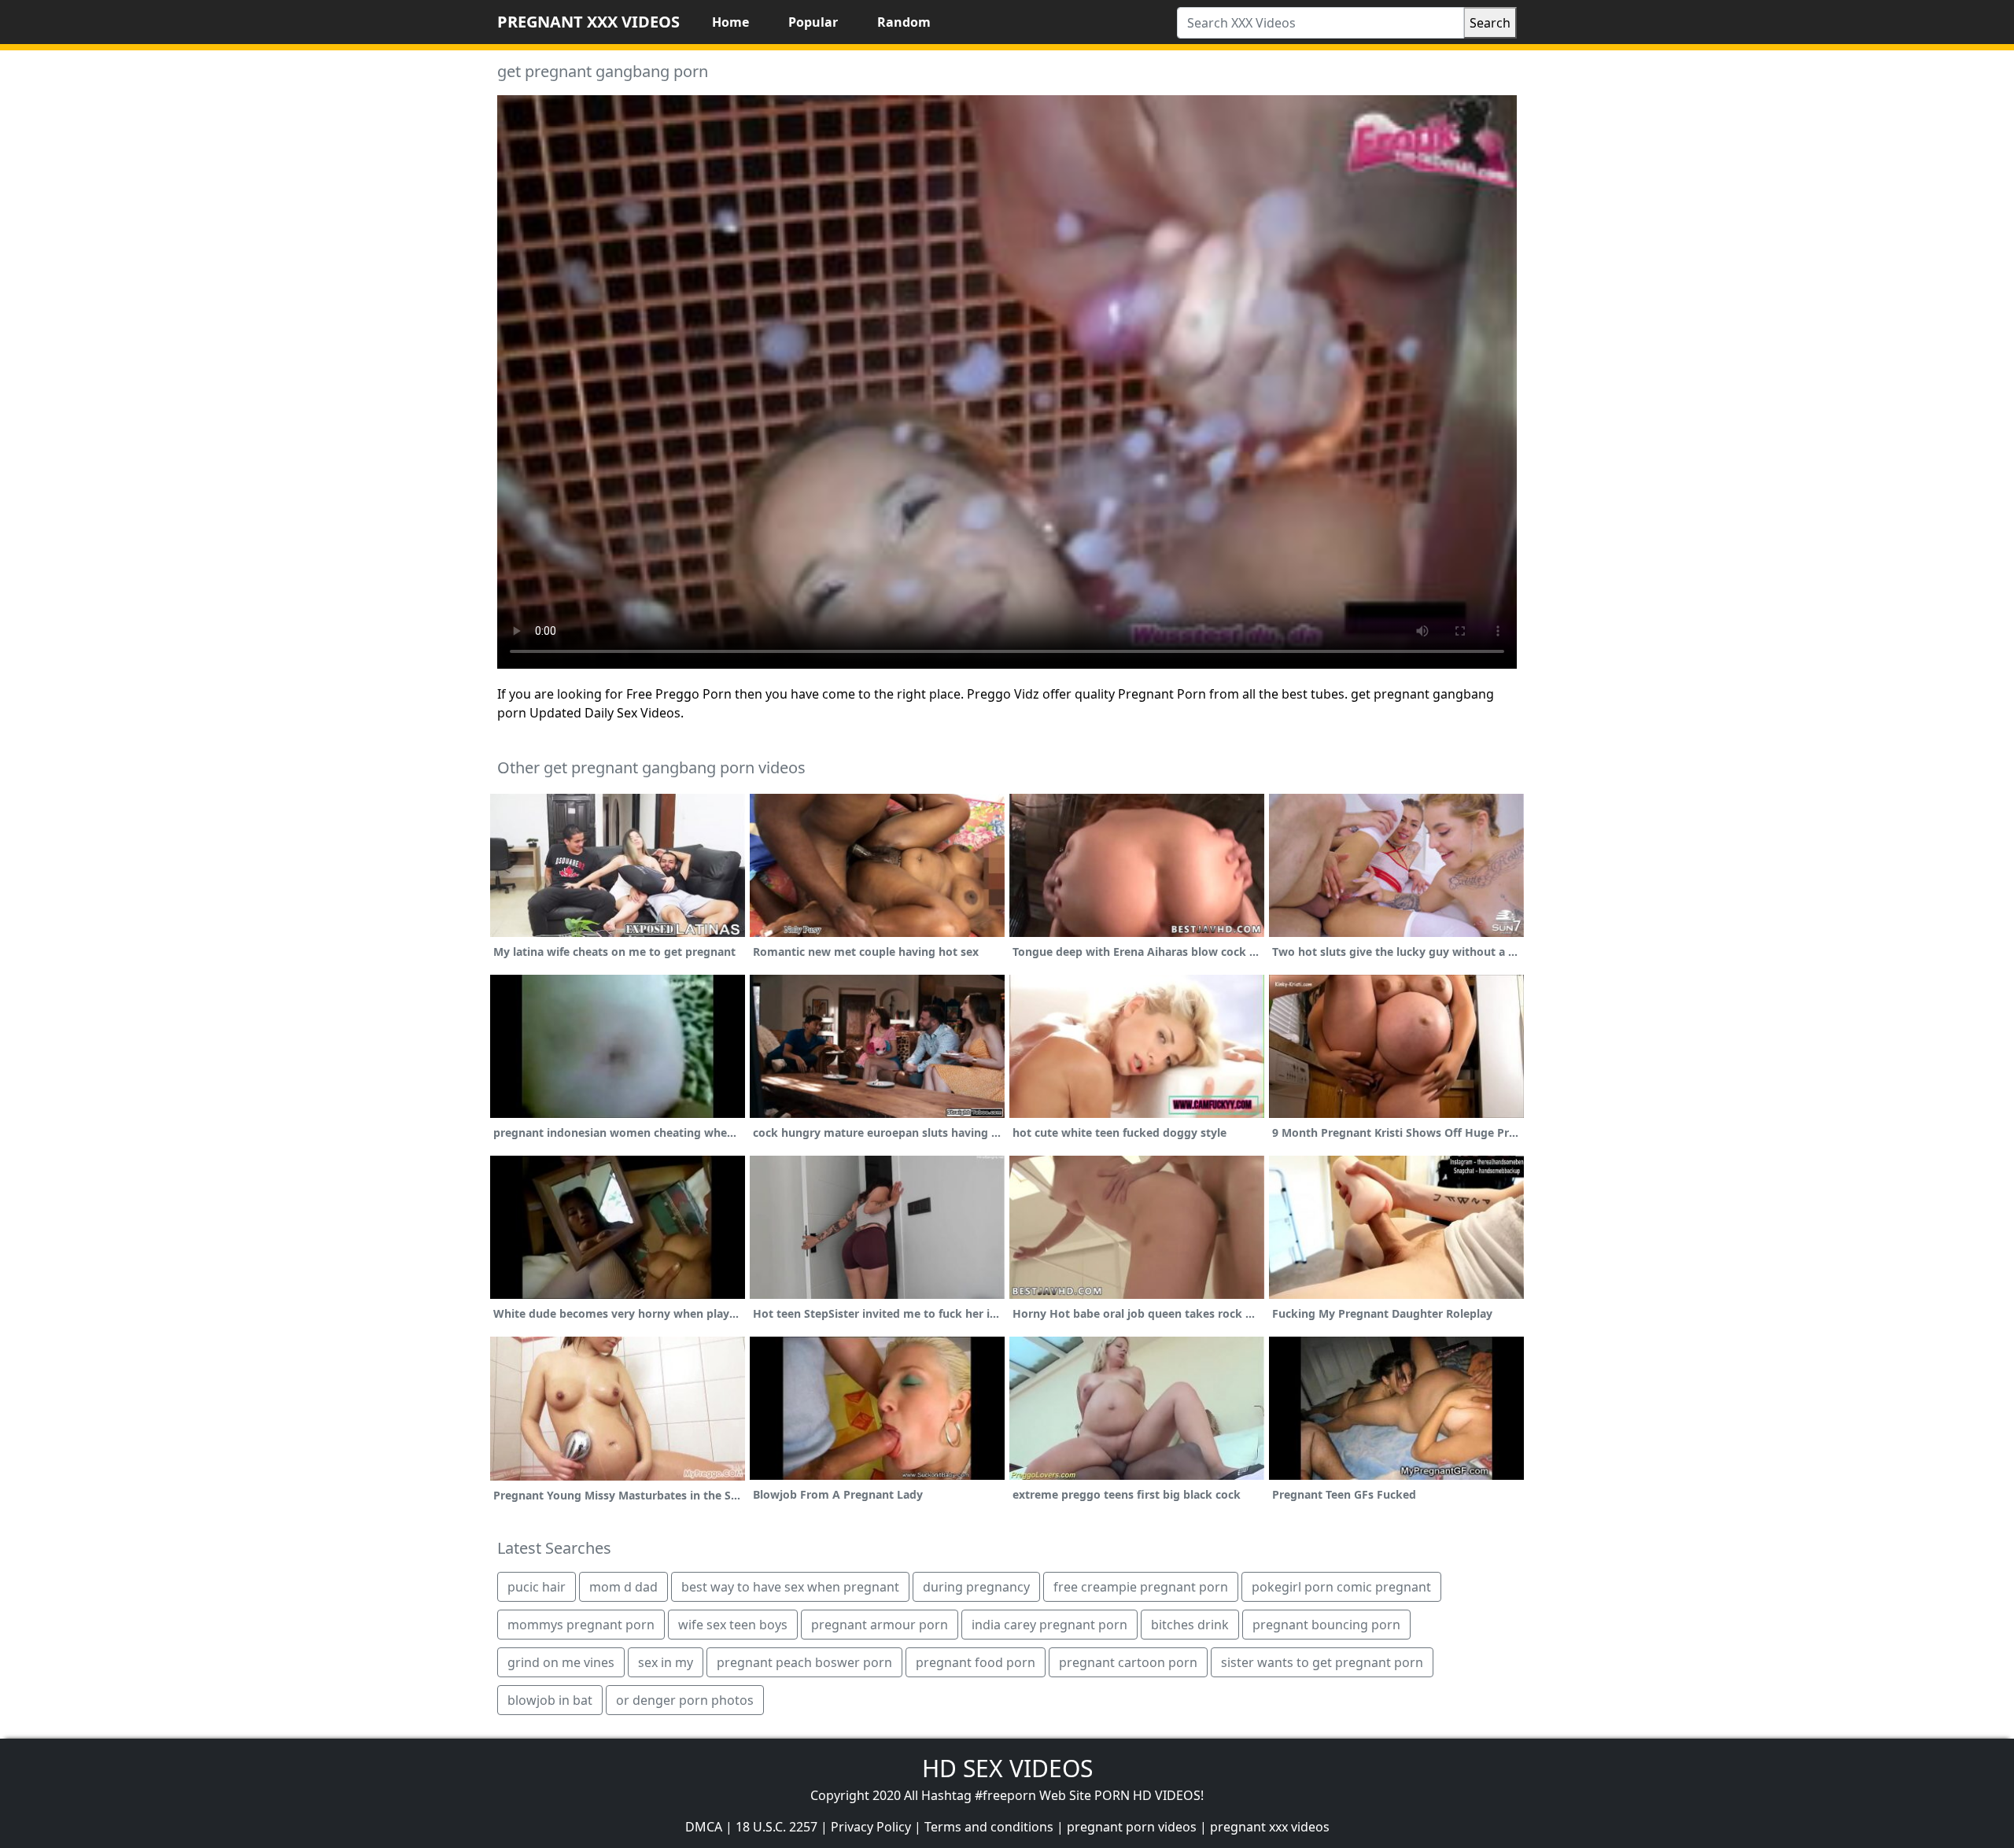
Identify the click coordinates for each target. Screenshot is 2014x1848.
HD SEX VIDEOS (1007, 1768)
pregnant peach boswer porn (804, 1662)
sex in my (666, 1662)
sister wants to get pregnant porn (1322, 1662)
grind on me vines (561, 1662)
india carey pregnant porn (1049, 1625)
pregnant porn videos (1132, 1827)
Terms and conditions (989, 1827)
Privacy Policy (871, 1827)
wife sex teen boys (733, 1625)
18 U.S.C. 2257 (776, 1827)
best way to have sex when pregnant (790, 1587)
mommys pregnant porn (581, 1625)
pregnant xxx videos (1270, 1827)
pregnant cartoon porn (1128, 1662)
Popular (813, 22)
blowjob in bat (550, 1700)
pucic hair (537, 1587)
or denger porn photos (685, 1700)
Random (904, 22)
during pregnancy (976, 1587)
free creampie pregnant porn (1141, 1587)
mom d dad (623, 1587)
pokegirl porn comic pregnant (1341, 1587)
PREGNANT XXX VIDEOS (588, 22)
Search (1490, 23)
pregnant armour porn (880, 1625)
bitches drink (1190, 1625)
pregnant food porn (976, 1662)
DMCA (704, 1827)
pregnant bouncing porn (1326, 1625)
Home (730, 22)
